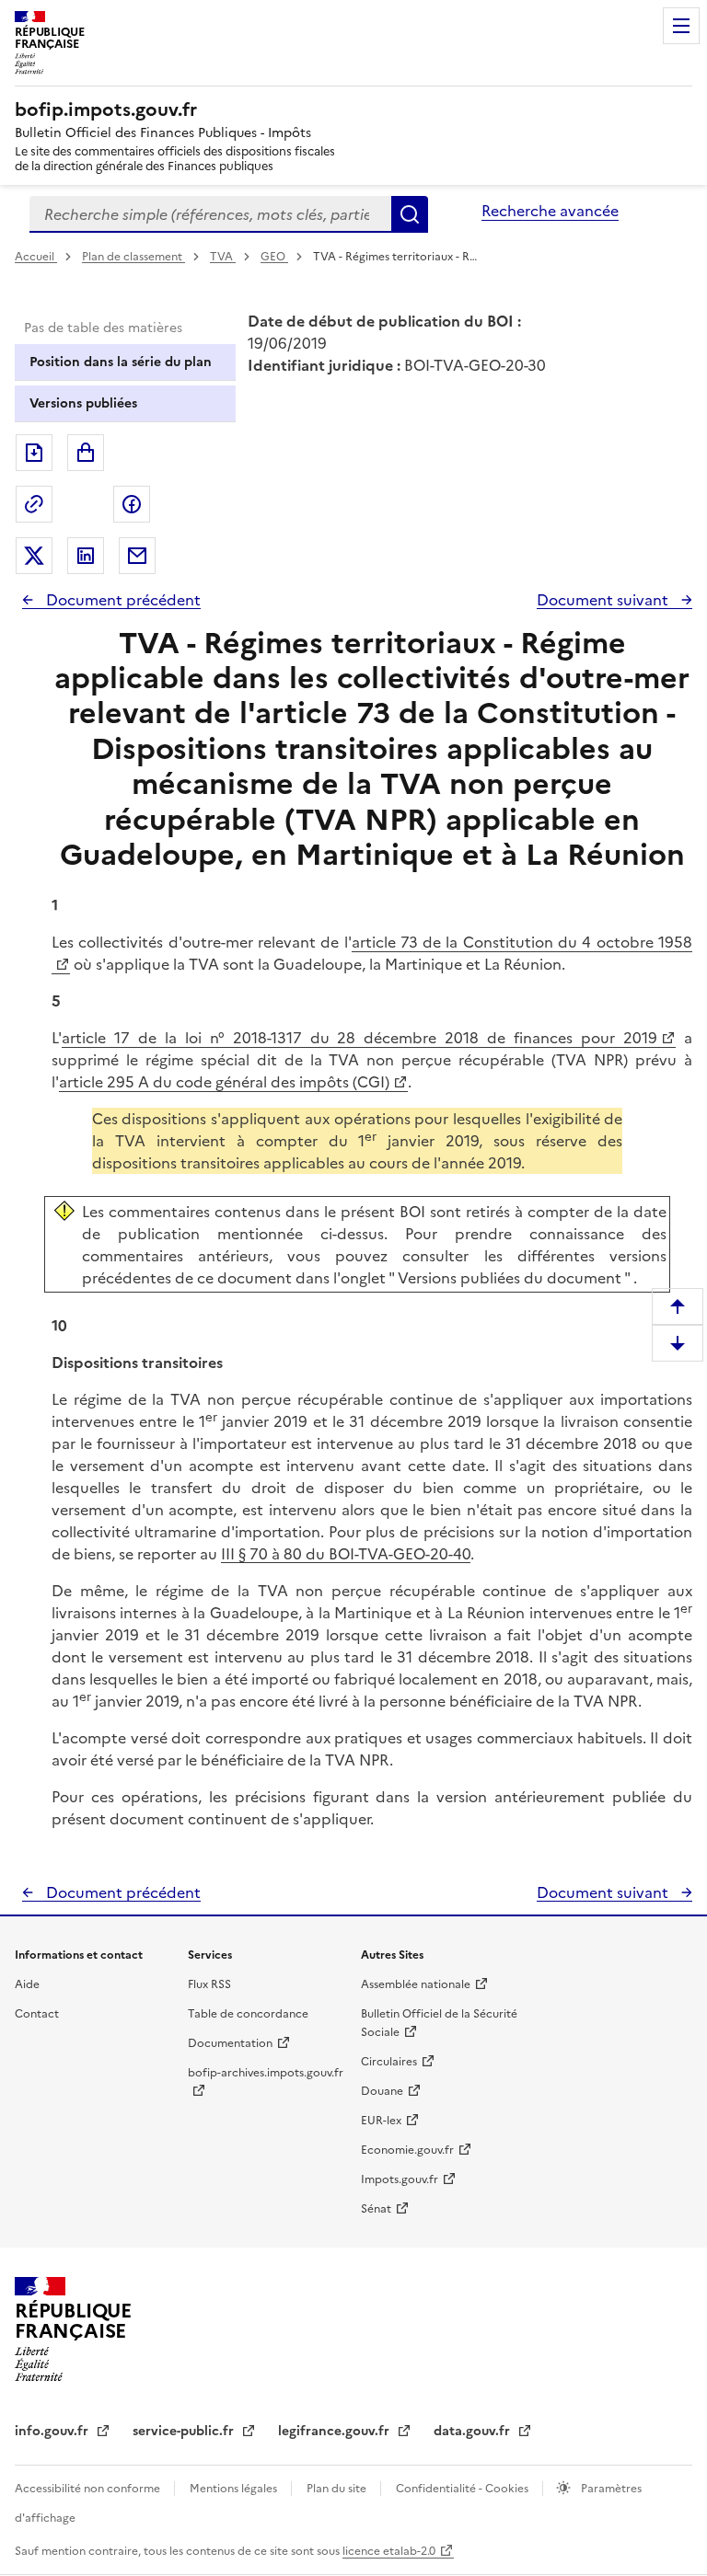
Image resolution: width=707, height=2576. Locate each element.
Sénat (376, 2209)
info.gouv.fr (53, 2431)
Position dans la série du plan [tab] (121, 362)
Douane (382, 2091)
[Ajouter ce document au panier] (86, 453)
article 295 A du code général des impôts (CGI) (224, 1082)
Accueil (36, 257)
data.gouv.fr (474, 2431)
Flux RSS (209, 1984)
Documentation (230, 2043)
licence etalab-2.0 (389, 2551)
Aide (27, 1984)
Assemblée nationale (416, 1984)
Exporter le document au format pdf (34, 453)
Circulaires (389, 2062)
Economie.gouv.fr (407, 2150)
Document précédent (122, 600)
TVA (223, 257)
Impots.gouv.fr (400, 2179)
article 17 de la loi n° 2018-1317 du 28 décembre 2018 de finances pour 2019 (359, 1038)
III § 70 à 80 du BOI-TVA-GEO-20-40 (346, 1554)
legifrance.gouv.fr (336, 2431)
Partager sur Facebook (132, 504)
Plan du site (338, 2489)
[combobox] (210, 214)
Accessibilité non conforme (89, 2489)
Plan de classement (132, 257)
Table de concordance (248, 2014)
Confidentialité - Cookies (464, 2489)
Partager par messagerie (137, 556)
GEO (274, 257)
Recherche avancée (550, 211)
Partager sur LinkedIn (86, 556)
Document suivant (604, 600)
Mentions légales (235, 2489)
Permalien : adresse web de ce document (34, 504)
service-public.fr (185, 2431)
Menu (681, 26)
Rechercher (410, 214)
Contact (37, 2014)
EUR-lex (381, 2121)
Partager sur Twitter (34, 556)
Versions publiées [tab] (83, 403)
